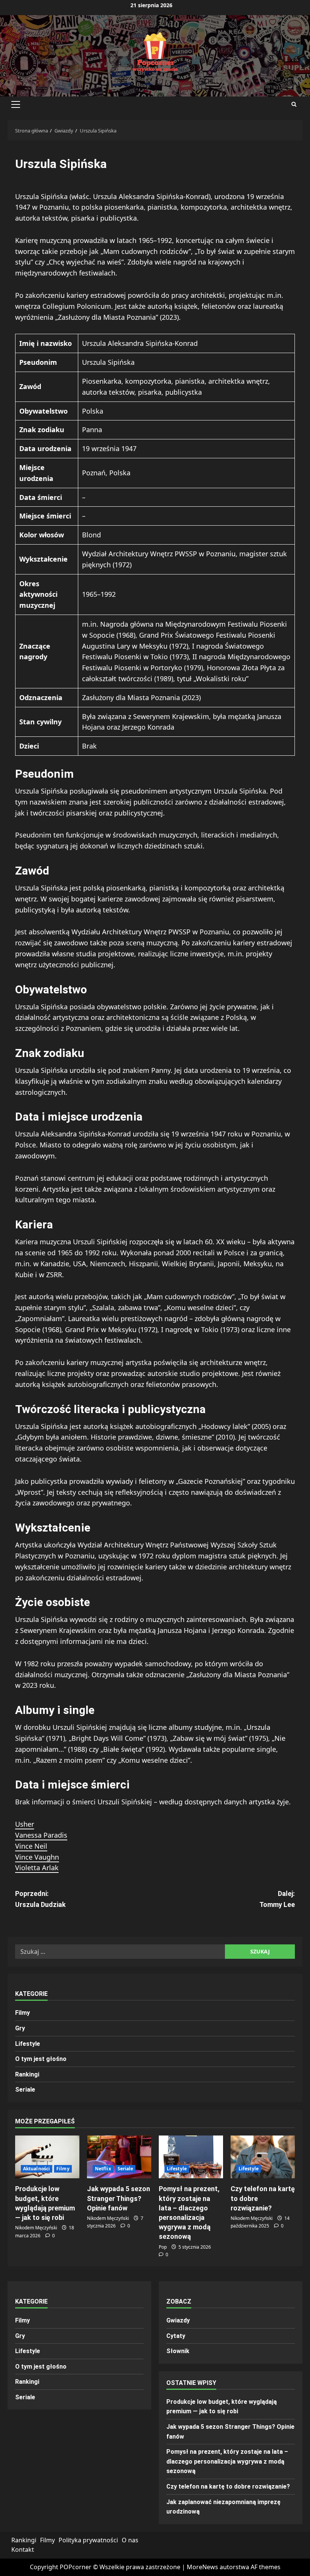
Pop (163, 2247)
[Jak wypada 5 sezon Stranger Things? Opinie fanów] (119, 2157)
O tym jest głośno (41, 2059)
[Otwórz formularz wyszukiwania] (294, 104)
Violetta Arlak (37, 1868)
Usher (25, 1824)
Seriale (25, 2090)
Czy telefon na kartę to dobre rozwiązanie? (228, 2487)
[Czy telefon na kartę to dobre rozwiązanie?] (263, 2157)
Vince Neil (31, 1846)
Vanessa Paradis (41, 1835)
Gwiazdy (178, 2320)
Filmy (22, 2013)
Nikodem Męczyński (36, 2228)
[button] (16, 104)
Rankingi (27, 2074)
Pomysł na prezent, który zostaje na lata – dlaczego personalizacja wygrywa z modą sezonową (227, 2461)
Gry (20, 2028)
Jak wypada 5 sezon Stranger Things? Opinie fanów (119, 2198)
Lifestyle (28, 2044)
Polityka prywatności (88, 2540)
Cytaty (176, 2336)
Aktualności (36, 2169)
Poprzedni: (40, 1899)
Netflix (103, 2169)
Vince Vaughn (37, 1857)
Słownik (178, 2351)
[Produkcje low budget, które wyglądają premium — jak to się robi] (47, 2157)
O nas (130, 2540)
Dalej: (277, 1899)
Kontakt (23, 2550)
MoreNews (202, 2567)
